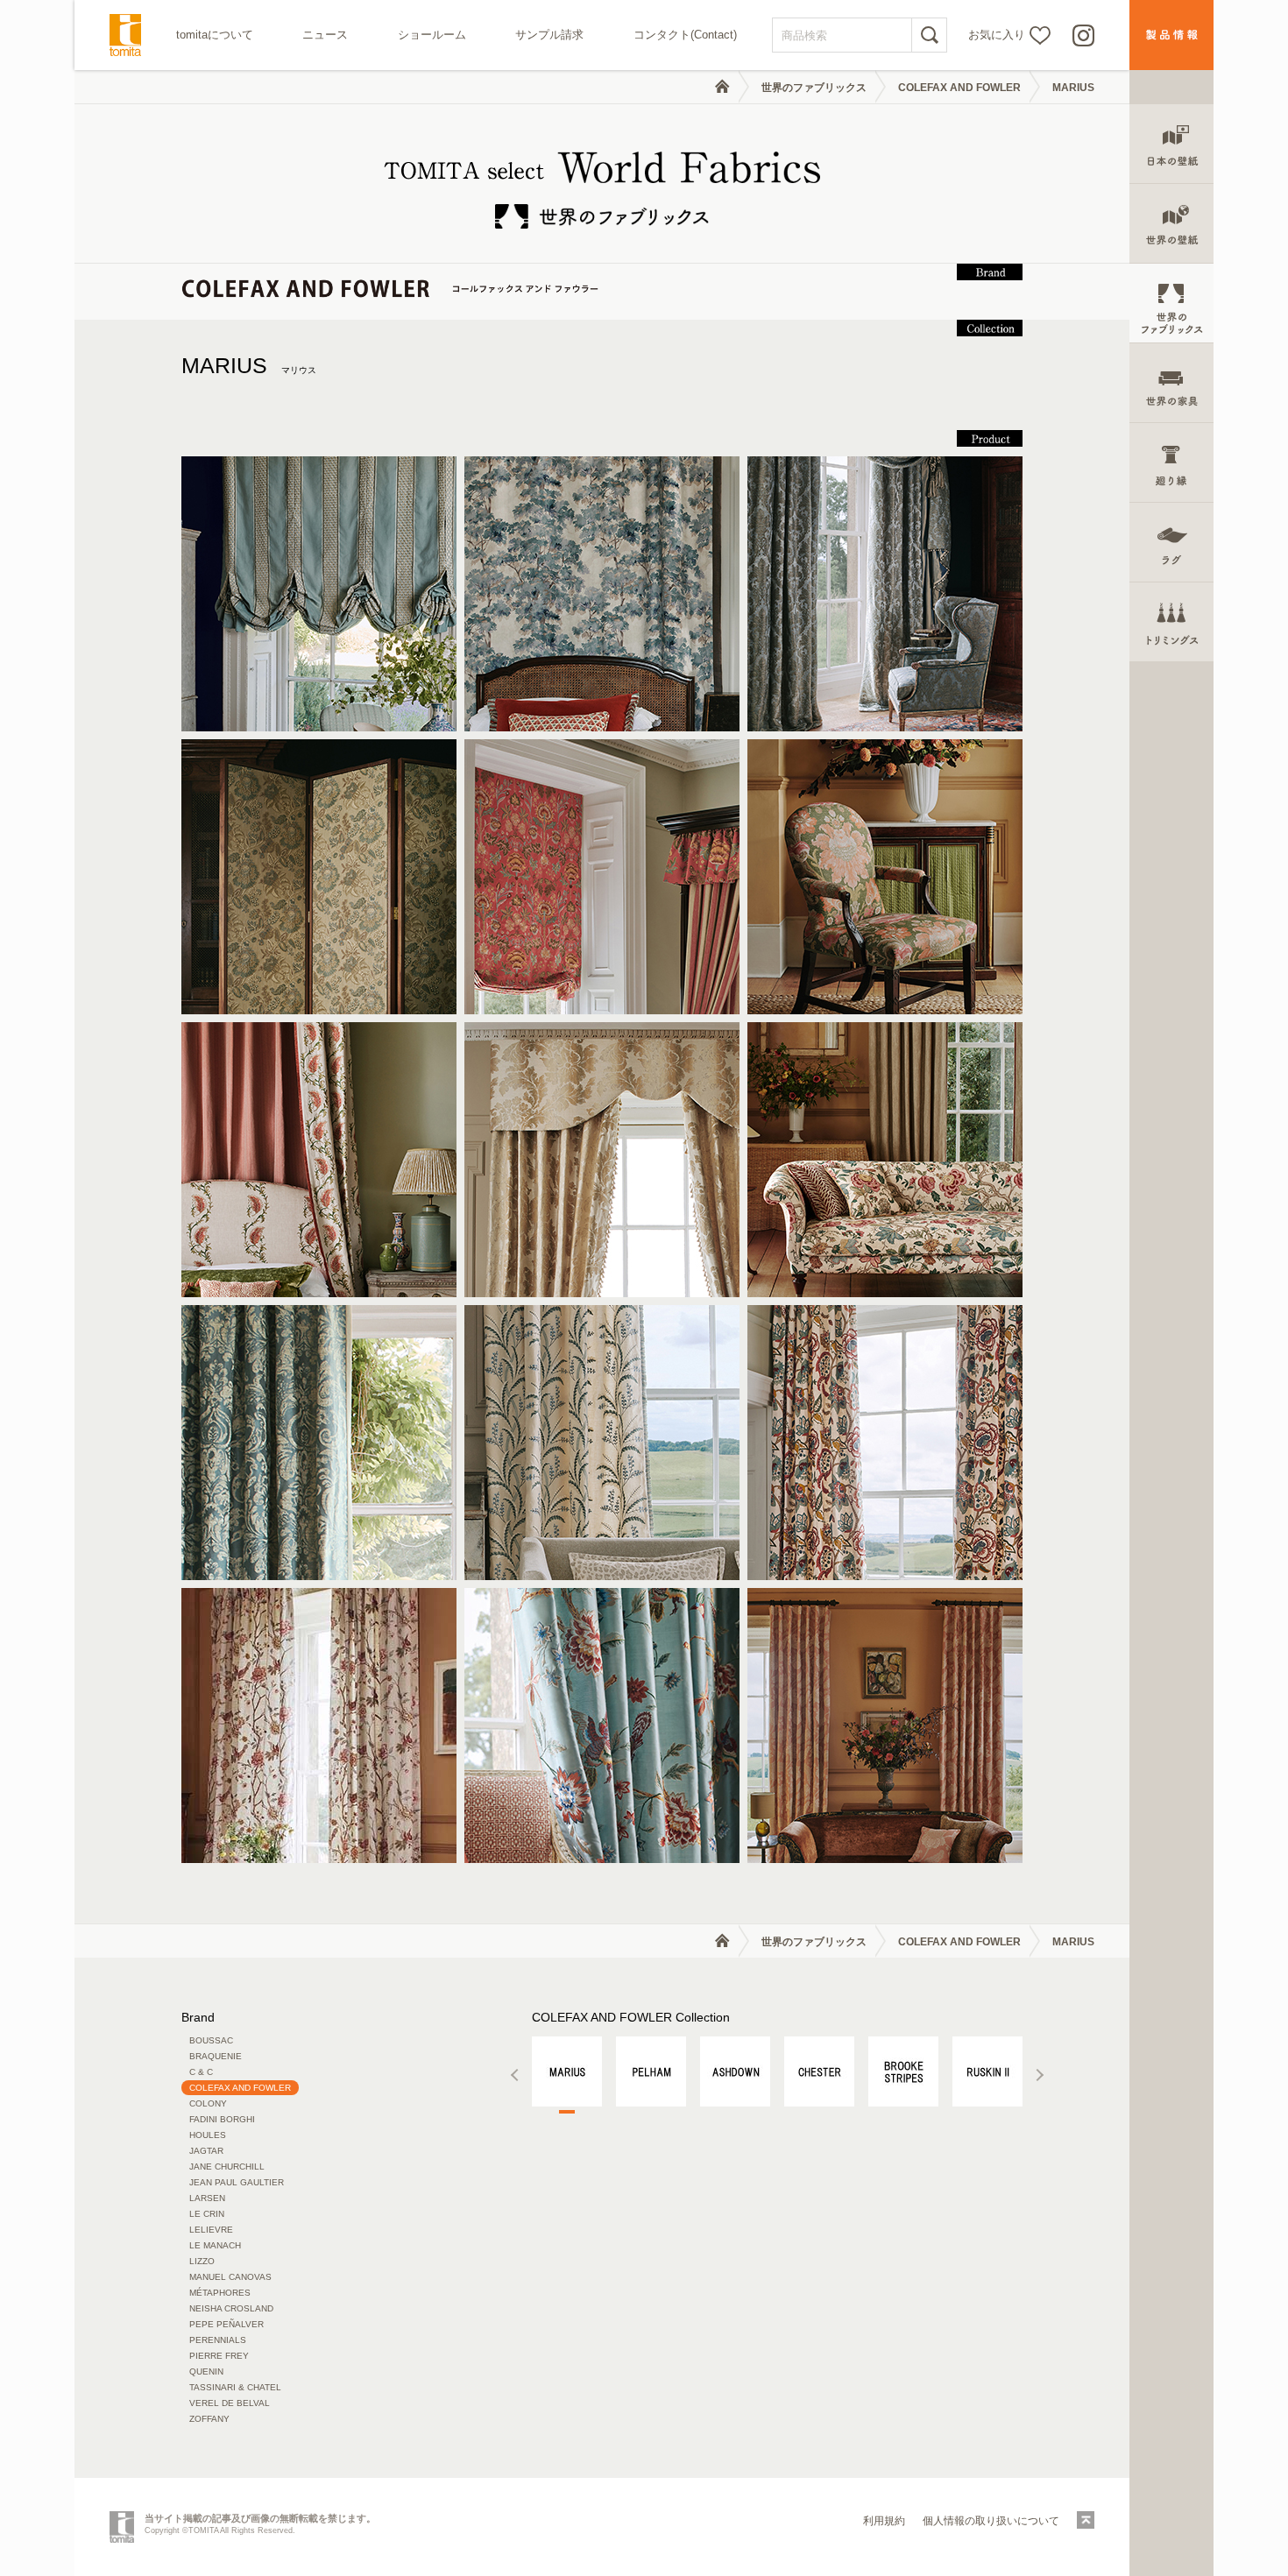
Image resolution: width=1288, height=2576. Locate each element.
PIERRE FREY (219, 2356)
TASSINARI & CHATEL (235, 2387)
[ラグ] (1171, 543)
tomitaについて (215, 35)
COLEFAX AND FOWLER (959, 88)
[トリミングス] (1171, 622)
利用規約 (884, 2521)
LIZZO (202, 2261)
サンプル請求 (549, 35)
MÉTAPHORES (220, 2293)
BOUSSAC (211, 2040)
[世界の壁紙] (1171, 224)
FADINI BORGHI (222, 2119)
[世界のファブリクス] (1171, 303)
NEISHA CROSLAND (231, 2308)
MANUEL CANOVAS (230, 2277)
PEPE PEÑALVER (226, 2324)
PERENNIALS (218, 2340)
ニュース (325, 35)
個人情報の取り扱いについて (991, 2521)
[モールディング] (1171, 463)
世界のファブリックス (814, 88)
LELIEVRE (211, 2230)
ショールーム (432, 35)
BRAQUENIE (216, 2056)
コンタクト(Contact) (685, 35)
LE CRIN (207, 2214)
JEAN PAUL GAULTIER (237, 2182)
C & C (201, 2072)
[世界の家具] (1171, 383)
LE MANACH (215, 2245)
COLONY (208, 2103)
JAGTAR (206, 2151)
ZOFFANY (209, 2419)
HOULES (208, 2135)
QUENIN (206, 2371)
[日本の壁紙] (1171, 144)
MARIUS (249, 365)
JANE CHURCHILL (227, 2167)
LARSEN (207, 2198)
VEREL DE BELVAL (230, 2403)
